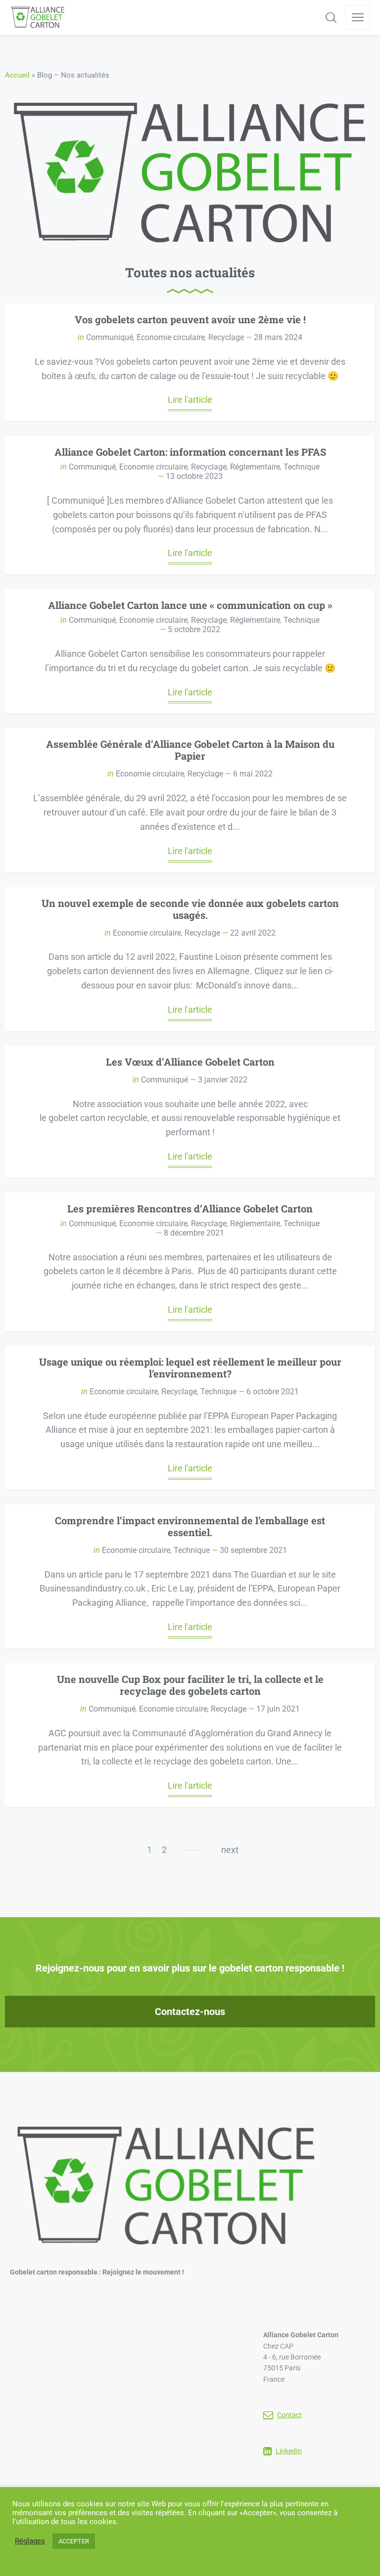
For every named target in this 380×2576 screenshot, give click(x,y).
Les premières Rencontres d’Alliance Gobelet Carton (190, 1208)
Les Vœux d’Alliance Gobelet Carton (190, 1062)
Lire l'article (190, 400)
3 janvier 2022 (223, 1080)
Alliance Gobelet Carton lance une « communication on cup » (190, 605)
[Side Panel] (358, 17)
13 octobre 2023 (194, 476)
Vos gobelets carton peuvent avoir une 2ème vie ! (190, 319)
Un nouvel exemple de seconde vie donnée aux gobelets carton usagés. (190, 909)
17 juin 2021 (278, 1709)
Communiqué (110, 337)
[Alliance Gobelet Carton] (38, 17)
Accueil (17, 75)
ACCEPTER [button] (74, 2541)
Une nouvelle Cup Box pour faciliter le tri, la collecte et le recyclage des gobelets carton (190, 1685)
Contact (289, 2415)
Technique (302, 467)
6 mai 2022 (253, 774)
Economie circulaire (171, 337)
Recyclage (226, 337)
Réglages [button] (30, 2541)
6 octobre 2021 (273, 1392)
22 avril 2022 (253, 933)
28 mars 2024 (278, 337)
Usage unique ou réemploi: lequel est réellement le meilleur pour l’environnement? (190, 1368)
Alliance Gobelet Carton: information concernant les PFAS (190, 452)
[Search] (331, 17)
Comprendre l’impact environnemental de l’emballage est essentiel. (190, 1526)
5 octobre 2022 (194, 629)
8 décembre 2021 (194, 1233)
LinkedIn (289, 2451)
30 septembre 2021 (253, 1550)
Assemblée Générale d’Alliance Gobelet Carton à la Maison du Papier (190, 750)
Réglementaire (255, 467)
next (230, 1850)
